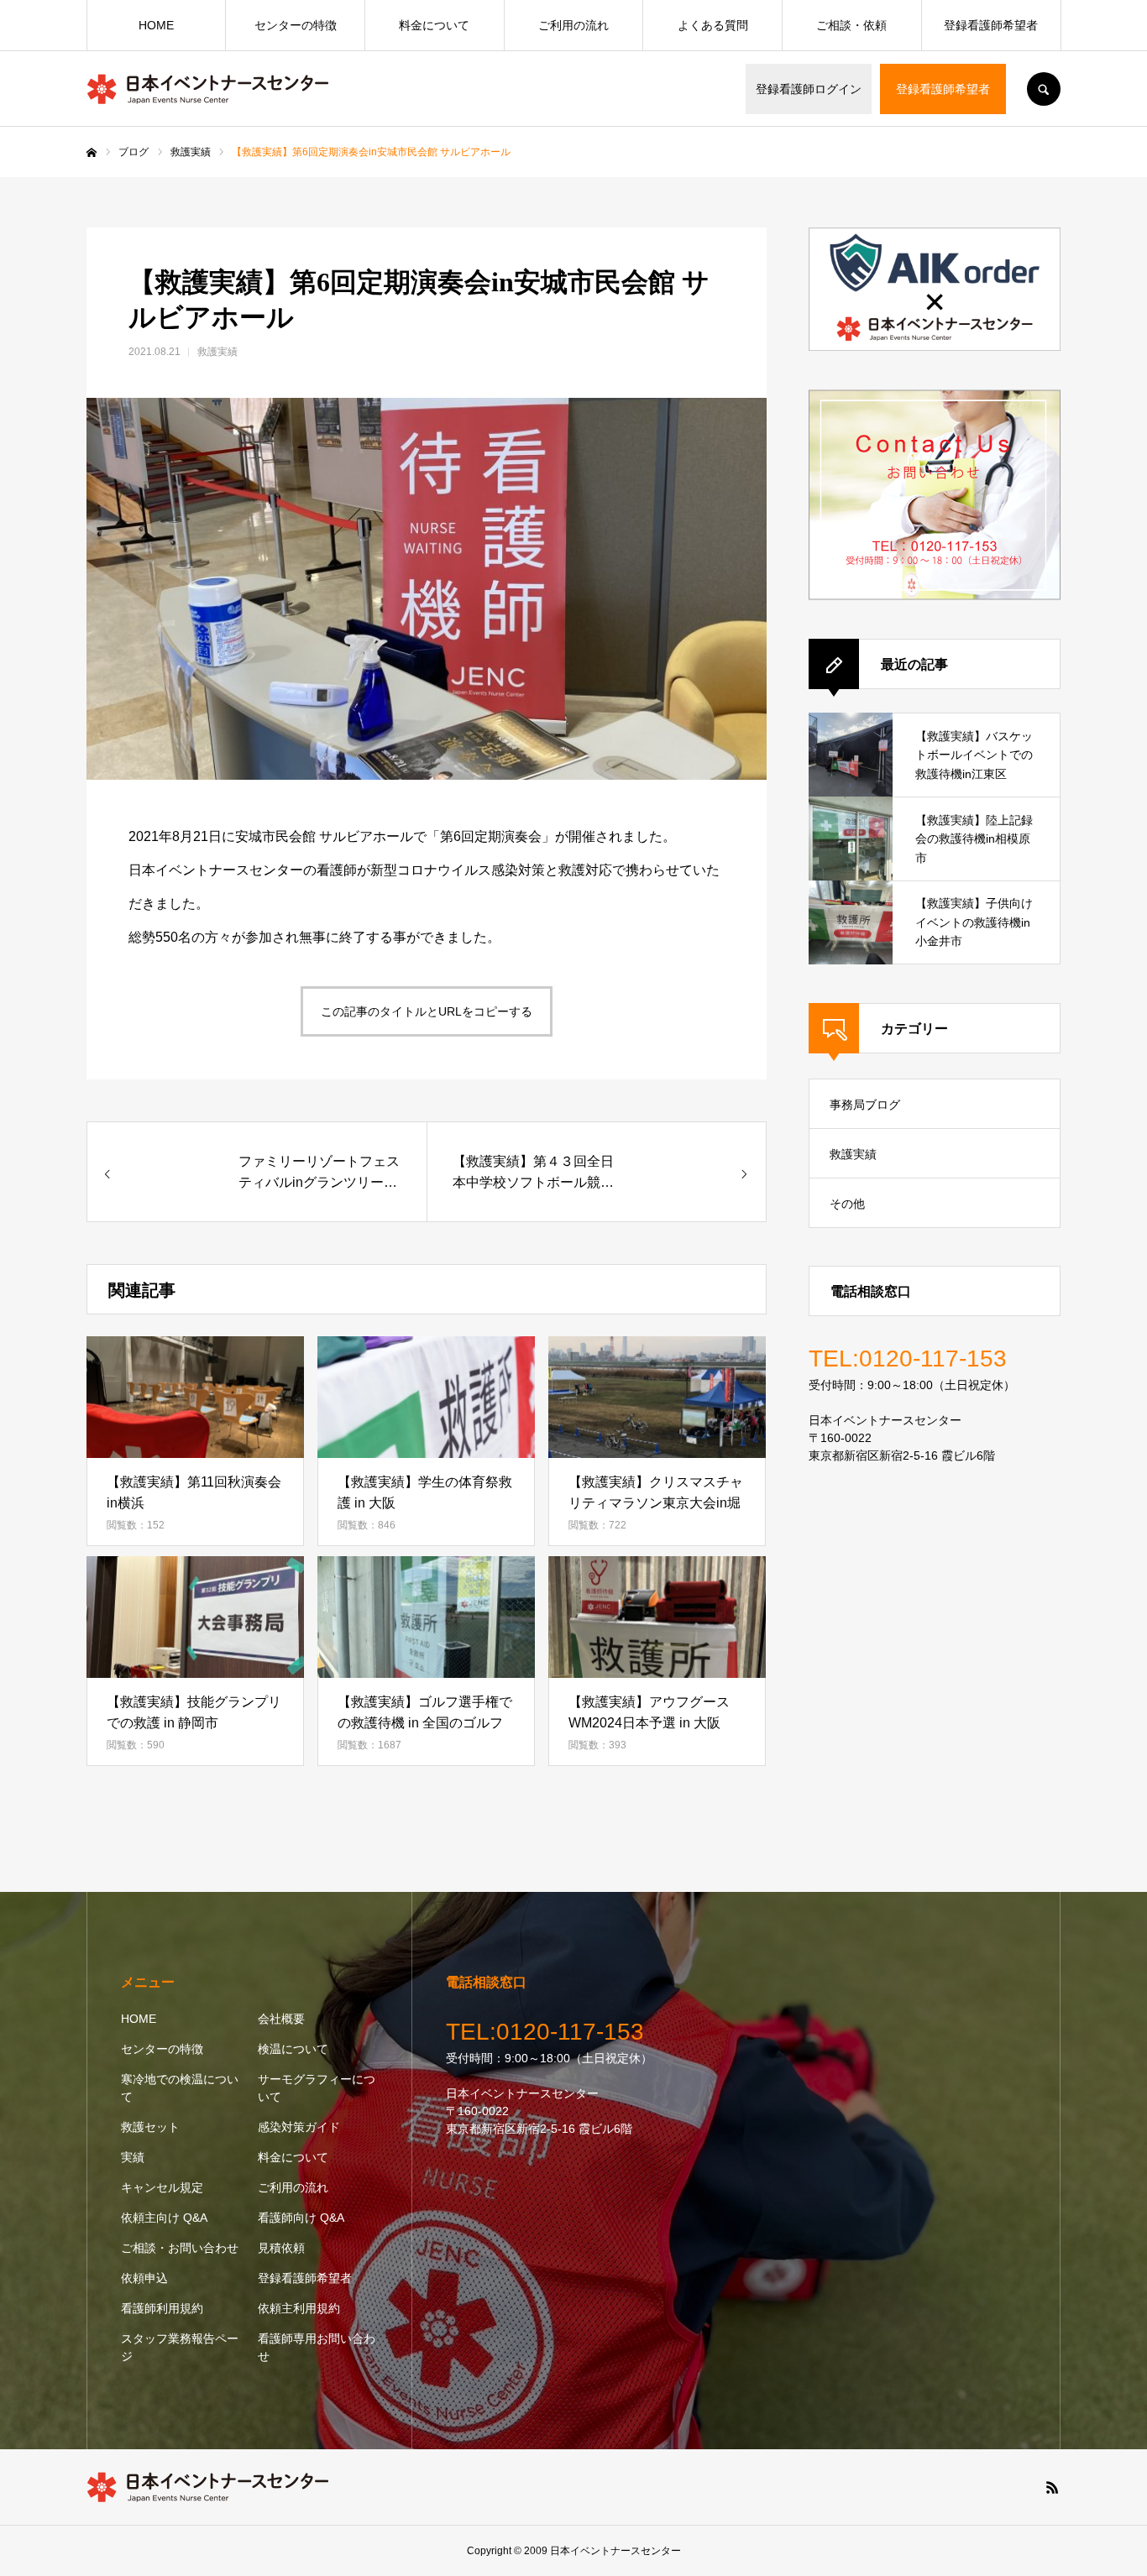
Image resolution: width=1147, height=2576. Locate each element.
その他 (847, 1204)
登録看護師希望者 (943, 89)
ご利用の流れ (573, 25)
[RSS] (1052, 2487)
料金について (434, 25)
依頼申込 (144, 2278)
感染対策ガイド (299, 2127)
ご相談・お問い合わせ (180, 2248)
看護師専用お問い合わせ (317, 2347)
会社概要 (281, 2019)
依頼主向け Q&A (164, 2218)
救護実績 (217, 352)
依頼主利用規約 (299, 2308)
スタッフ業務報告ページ (180, 2347)
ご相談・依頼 (851, 25)
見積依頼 (281, 2248)
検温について (293, 2049)
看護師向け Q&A (301, 2218)
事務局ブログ (865, 1105)
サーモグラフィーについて (317, 2088)
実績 (133, 2157)
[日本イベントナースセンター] (208, 89)
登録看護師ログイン (809, 89)
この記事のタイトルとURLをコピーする (427, 1011)
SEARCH (1044, 89)
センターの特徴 (296, 25)
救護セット (150, 2127)
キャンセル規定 (162, 2187)
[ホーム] (92, 153)
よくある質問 (713, 25)
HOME (156, 25)
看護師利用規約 (162, 2308)
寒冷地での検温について (180, 2088)
